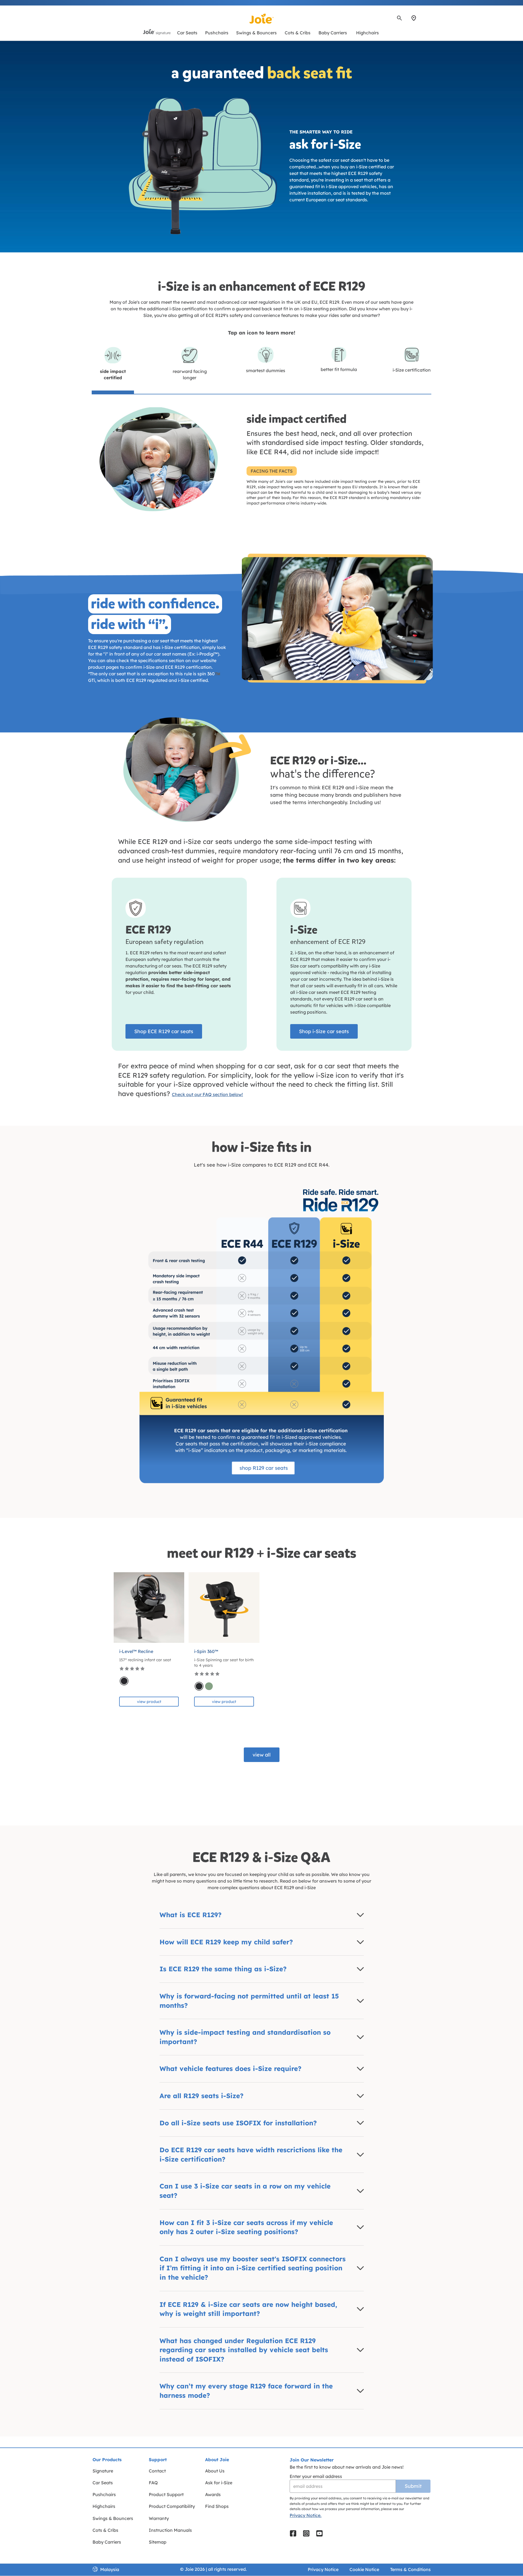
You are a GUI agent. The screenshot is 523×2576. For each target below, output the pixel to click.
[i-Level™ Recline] (149, 1608)
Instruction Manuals (170, 2530)
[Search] (399, 18)
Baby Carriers (107, 2542)
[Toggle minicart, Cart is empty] (430, 18)
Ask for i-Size (219, 2483)
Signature (103, 2471)
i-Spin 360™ (206, 1651)
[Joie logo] (262, 19)
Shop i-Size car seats (324, 1031)
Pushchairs (104, 2494)
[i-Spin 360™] (224, 1608)
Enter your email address (316, 2476)
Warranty (159, 2518)
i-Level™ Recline (136, 1651)
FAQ (153, 2483)
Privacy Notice (323, 2569)
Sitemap (158, 2542)
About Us (215, 2471)
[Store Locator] (414, 18)
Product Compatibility (172, 2506)
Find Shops (217, 2506)
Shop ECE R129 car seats (164, 1031)
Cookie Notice (364, 2569)
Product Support (166, 2494)
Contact (157, 2471)
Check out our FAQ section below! (207, 1094)
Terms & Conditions (410, 2569)
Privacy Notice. (306, 2515)
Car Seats (103, 2483)
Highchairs (104, 2506)
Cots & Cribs (105, 2530)
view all (262, 1755)
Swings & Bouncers (113, 2518)
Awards (213, 2494)
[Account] (424, 18)
